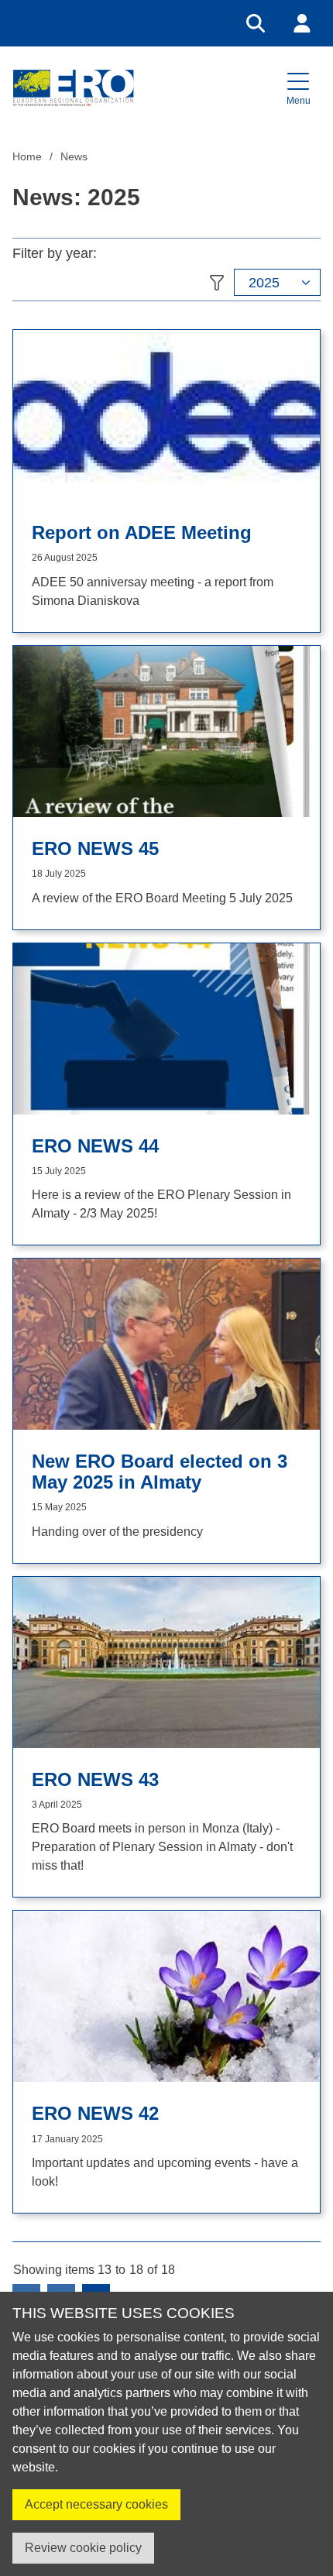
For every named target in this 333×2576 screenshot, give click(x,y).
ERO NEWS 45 (95, 849)
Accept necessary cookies (96, 2504)
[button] (298, 88)
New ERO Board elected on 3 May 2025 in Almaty (160, 1472)
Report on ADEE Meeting (142, 533)
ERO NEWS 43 (95, 1780)
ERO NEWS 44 (95, 1146)
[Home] (73, 88)
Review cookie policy (83, 2548)
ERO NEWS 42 (95, 2114)
